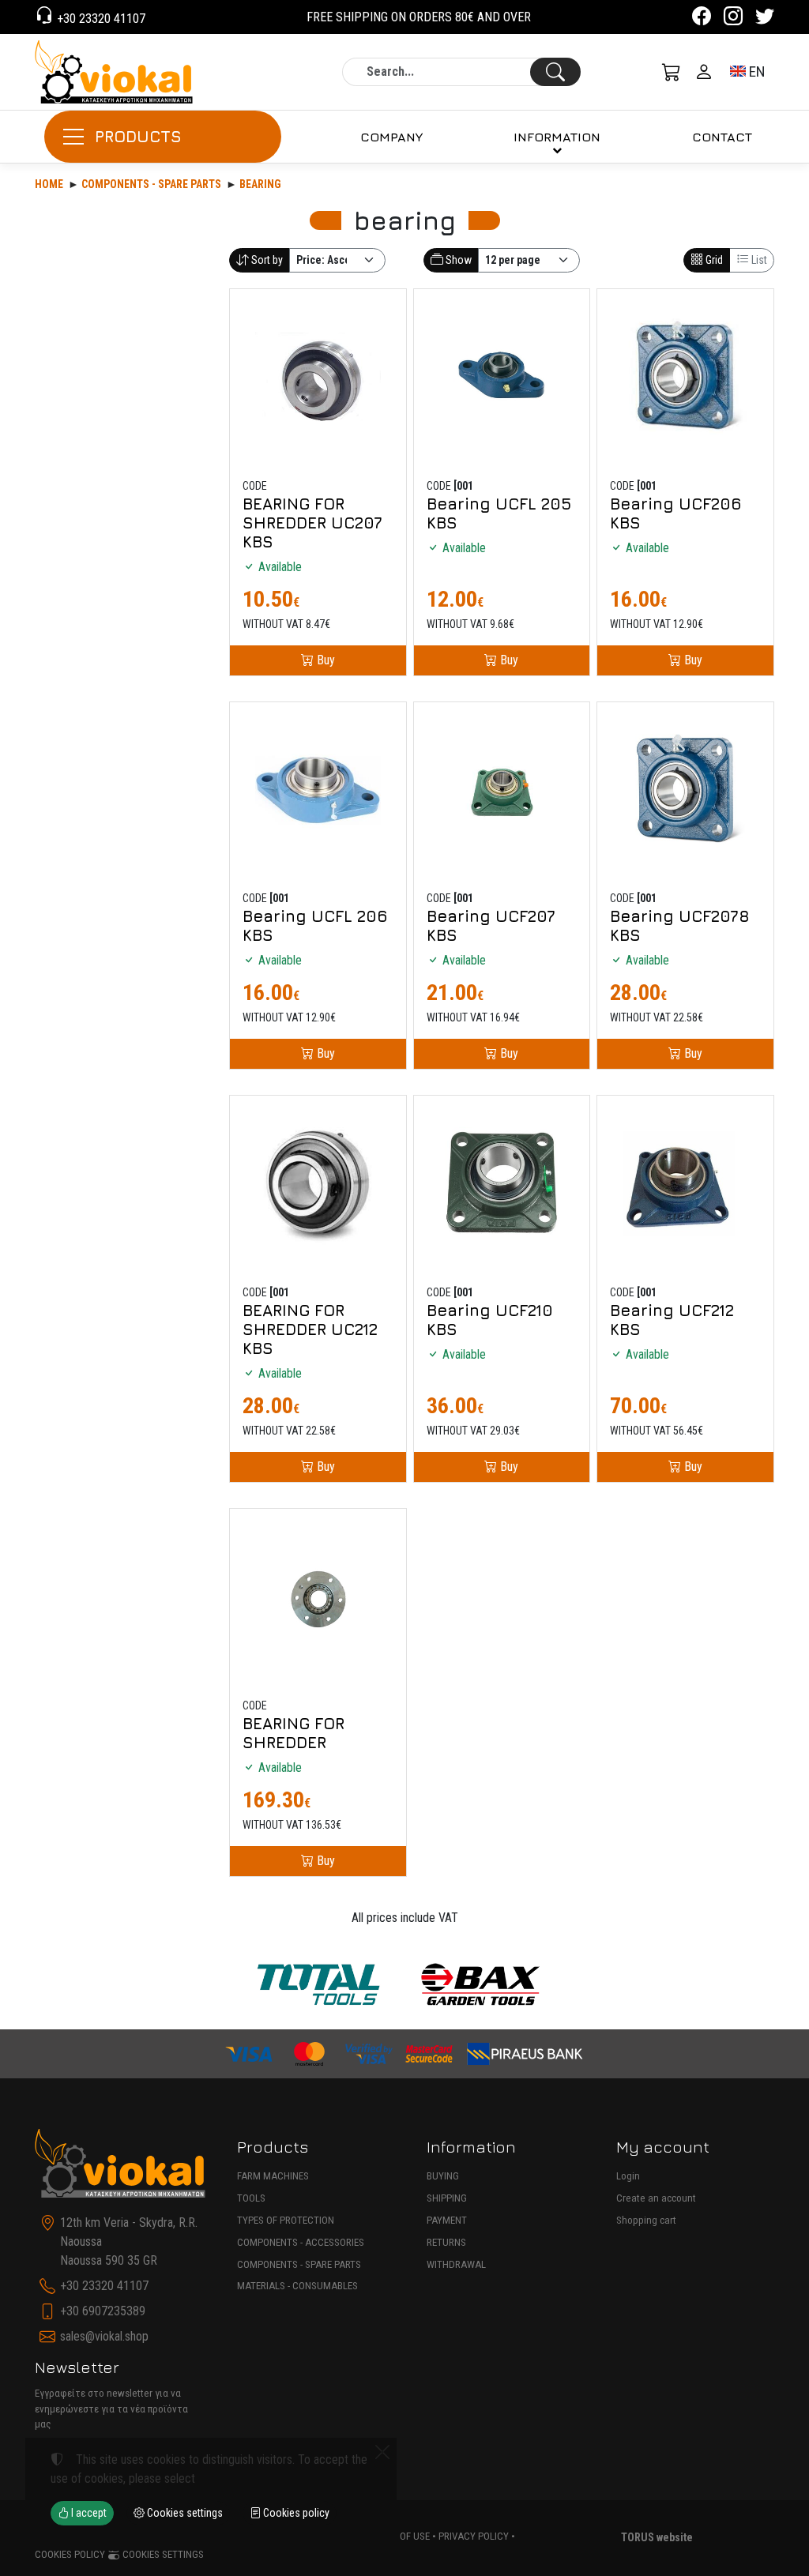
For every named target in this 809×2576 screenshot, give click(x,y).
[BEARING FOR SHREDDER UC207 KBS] (318, 377)
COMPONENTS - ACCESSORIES (301, 2242)
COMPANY (391, 137)
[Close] (382, 2452)
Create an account (656, 2198)
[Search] (555, 72)
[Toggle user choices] (704, 72)
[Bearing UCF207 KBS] (502, 790)
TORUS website (657, 2537)
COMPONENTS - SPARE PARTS (299, 2264)
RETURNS (446, 2242)
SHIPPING (447, 2198)
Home (49, 184)
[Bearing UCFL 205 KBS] (502, 377)
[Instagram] (733, 19)
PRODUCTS (138, 136)
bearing (260, 184)
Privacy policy (474, 2536)
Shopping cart (646, 2220)
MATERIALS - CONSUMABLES (297, 2286)
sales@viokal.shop (104, 2336)
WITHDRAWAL (456, 2264)
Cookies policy (70, 2554)
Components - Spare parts (151, 184)
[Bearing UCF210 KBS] (502, 1184)
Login (628, 2176)
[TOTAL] (318, 1985)
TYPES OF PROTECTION (286, 2220)
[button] (672, 72)
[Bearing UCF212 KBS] (685, 1184)
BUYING (443, 2176)
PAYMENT (447, 2220)
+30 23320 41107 (100, 19)
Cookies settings (162, 2554)
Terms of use (399, 2536)
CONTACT (722, 137)
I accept (88, 2513)
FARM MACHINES (273, 2176)
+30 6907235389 (103, 2311)
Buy (324, 660)
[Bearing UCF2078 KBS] (685, 790)
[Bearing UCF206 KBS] (685, 377)
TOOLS (251, 2198)
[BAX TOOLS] (481, 1985)
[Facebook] (702, 19)
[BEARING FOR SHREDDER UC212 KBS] (318, 1184)
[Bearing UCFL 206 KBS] (318, 790)
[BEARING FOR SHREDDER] (318, 1597)
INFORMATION (557, 137)
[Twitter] (765, 19)
